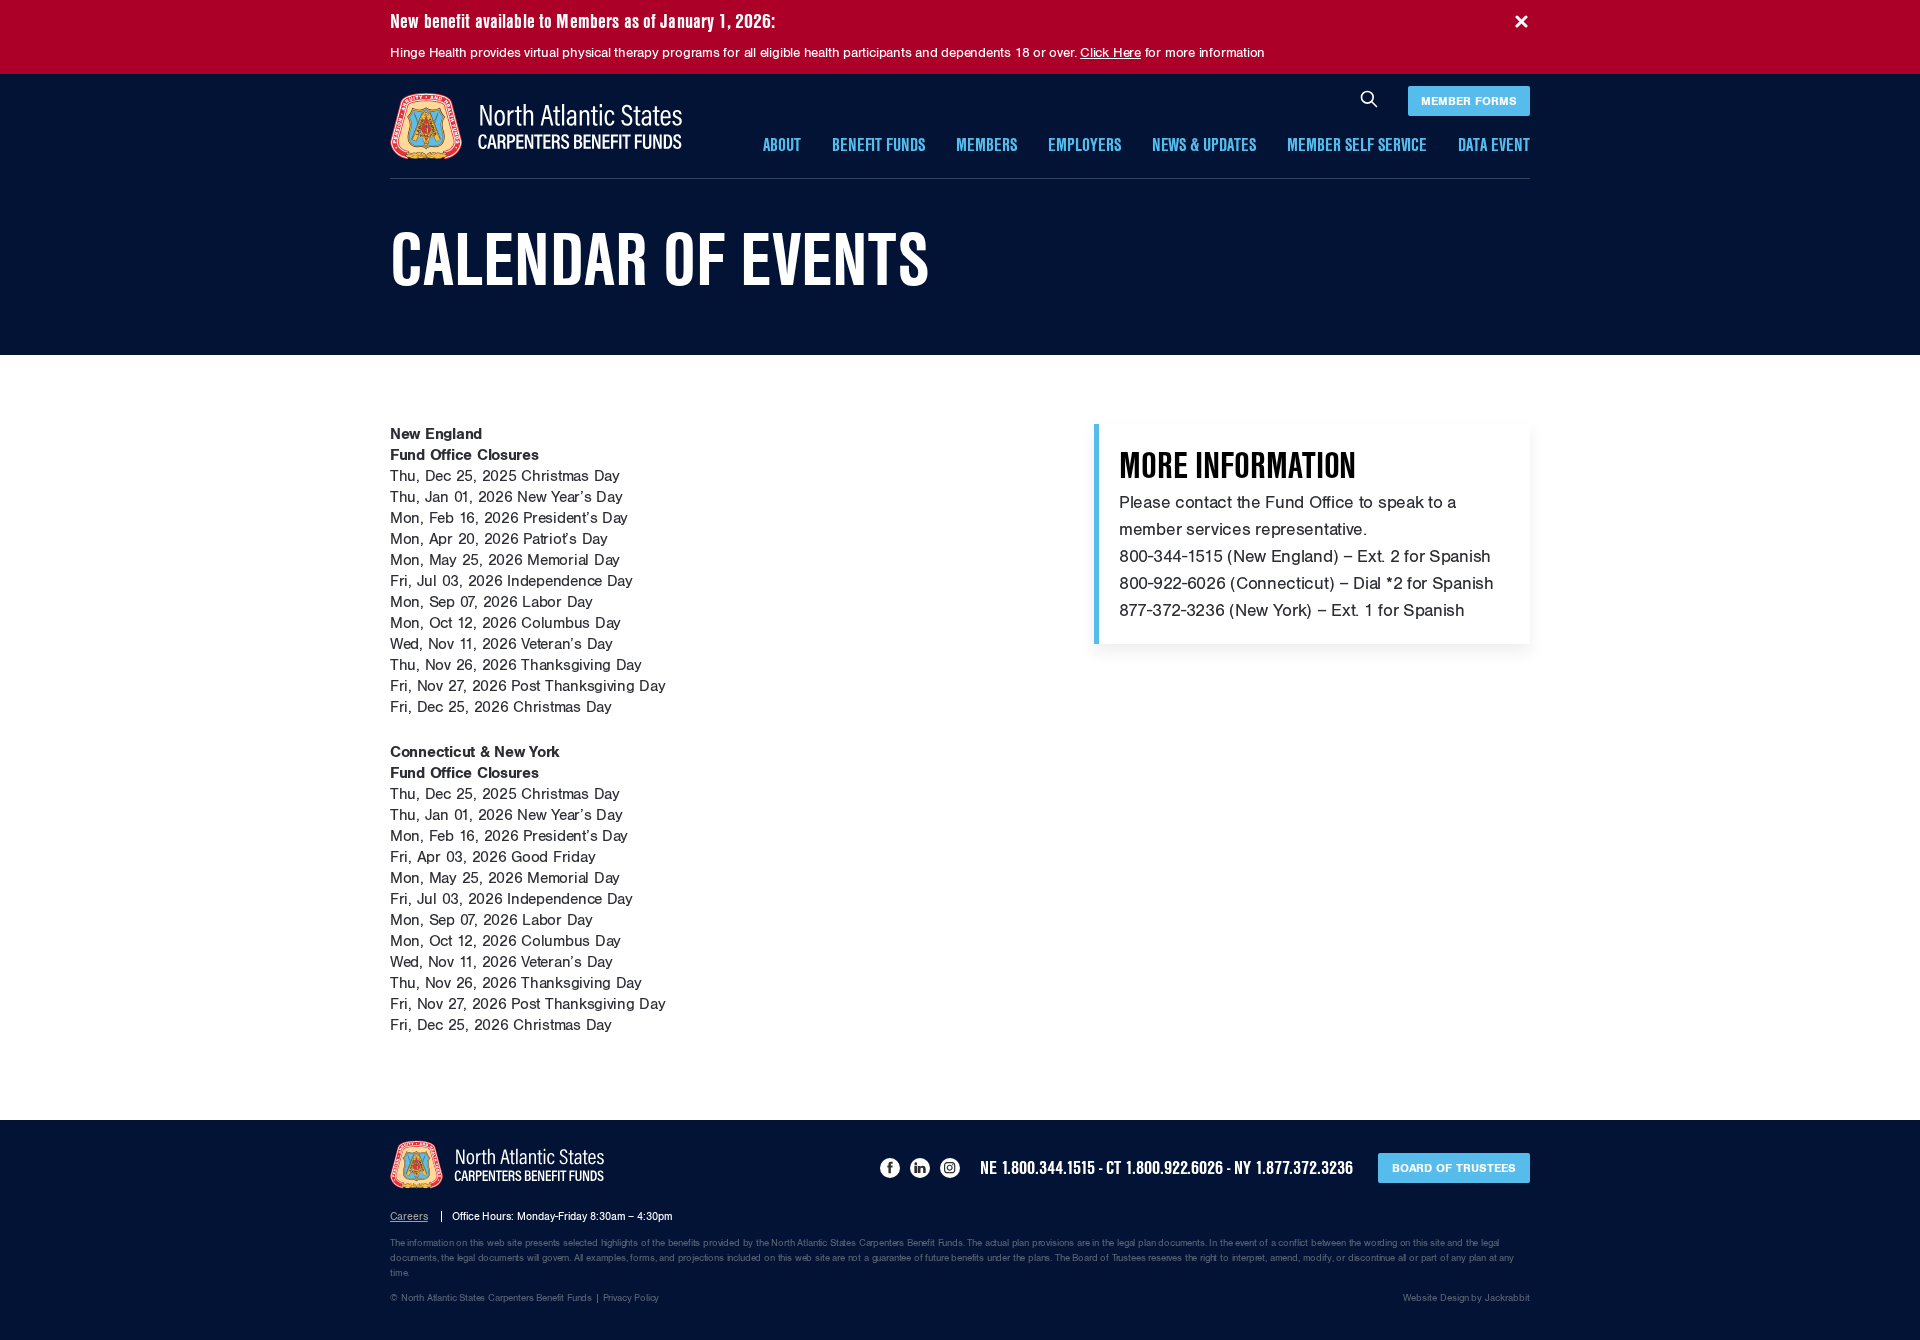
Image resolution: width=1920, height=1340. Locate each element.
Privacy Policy (631, 1298)
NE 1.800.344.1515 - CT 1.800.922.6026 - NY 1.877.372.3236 (1166, 1168)
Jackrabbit (1507, 1298)
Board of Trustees (1454, 1168)
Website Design (1436, 1298)
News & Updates (1204, 145)
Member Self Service (1357, 145)
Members (986, 145)
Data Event (1494, 145)
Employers (1084, 145)
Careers (409, 1216)
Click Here (1110, 53)
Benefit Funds (879, 145)
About (782, 145)
